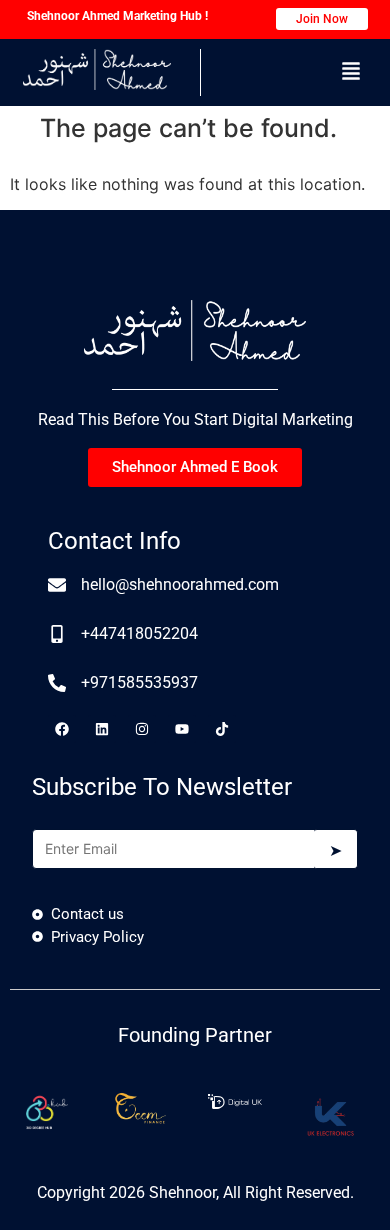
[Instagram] (142, 729)
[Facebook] (62, 729)
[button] (351, 72)
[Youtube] (182, 729)
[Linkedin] (102, 729)
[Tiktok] (222, 729)
